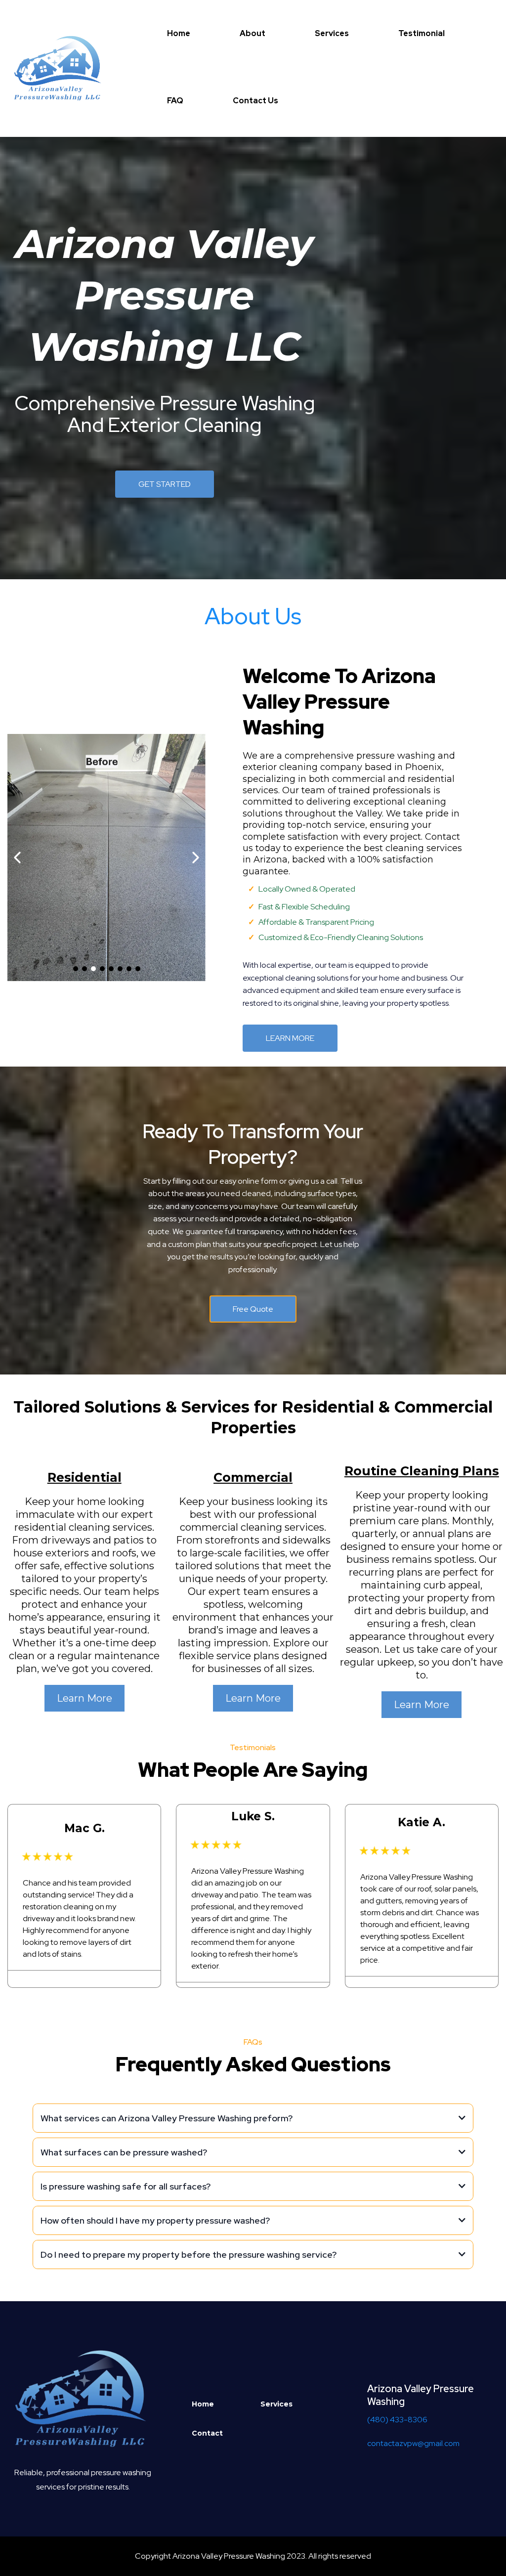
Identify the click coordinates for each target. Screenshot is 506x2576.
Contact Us (255, 101)
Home (179, 33)
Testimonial (422, 33)
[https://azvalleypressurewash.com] (59, 67)
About (253, 33)
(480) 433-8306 (397, 2420)
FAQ (175, 101)
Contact (207, 2433)
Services (332, 33)
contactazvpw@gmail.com (413, 2443)
